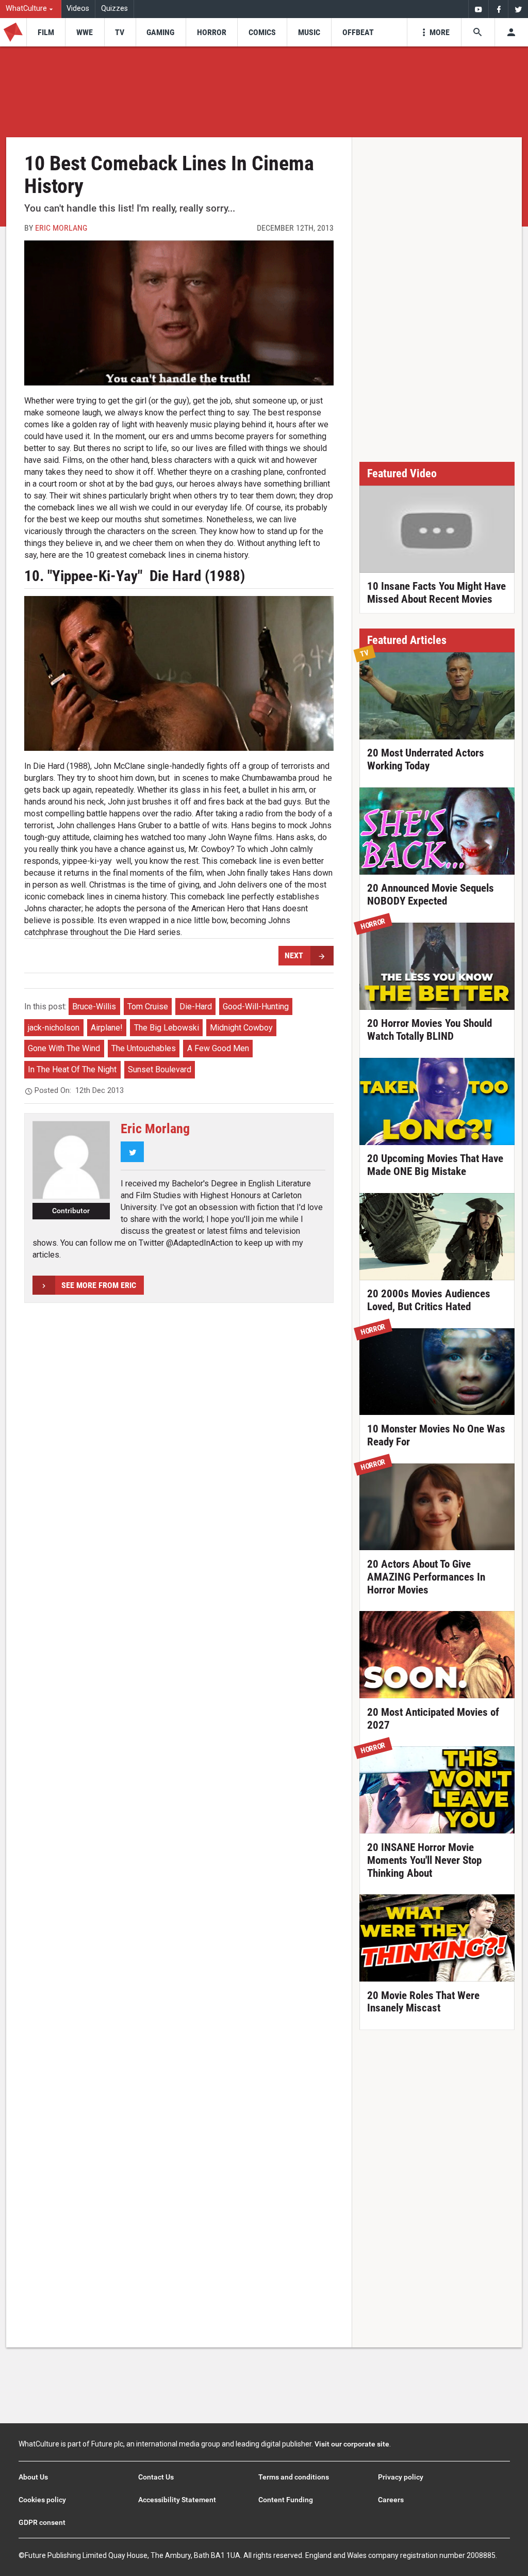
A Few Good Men (218, 1048)
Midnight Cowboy (241, 1028)
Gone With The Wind (64, 1048)
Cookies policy (42, 2500)
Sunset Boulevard (160, 1069)
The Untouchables (144, 1048)
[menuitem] (31, 9)
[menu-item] (46, 32)
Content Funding (286, 2500)
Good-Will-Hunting (256, 1007)
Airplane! (107, 1028)
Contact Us (156, 2477)
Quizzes (114, 9)
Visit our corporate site (352, 2444)
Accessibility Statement (177, 2500)
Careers (391, 2500)
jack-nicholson (54, 1028)
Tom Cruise (148, 1007)
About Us (33, 2477)
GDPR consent (42, 2522)
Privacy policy (401, 2477)
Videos (78, 9)
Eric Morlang (61, 228)
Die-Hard (196, 1007)
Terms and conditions (294, 2477)
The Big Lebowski (167, 1028)
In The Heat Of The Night (72, 1069)
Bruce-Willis (94, 1007)
